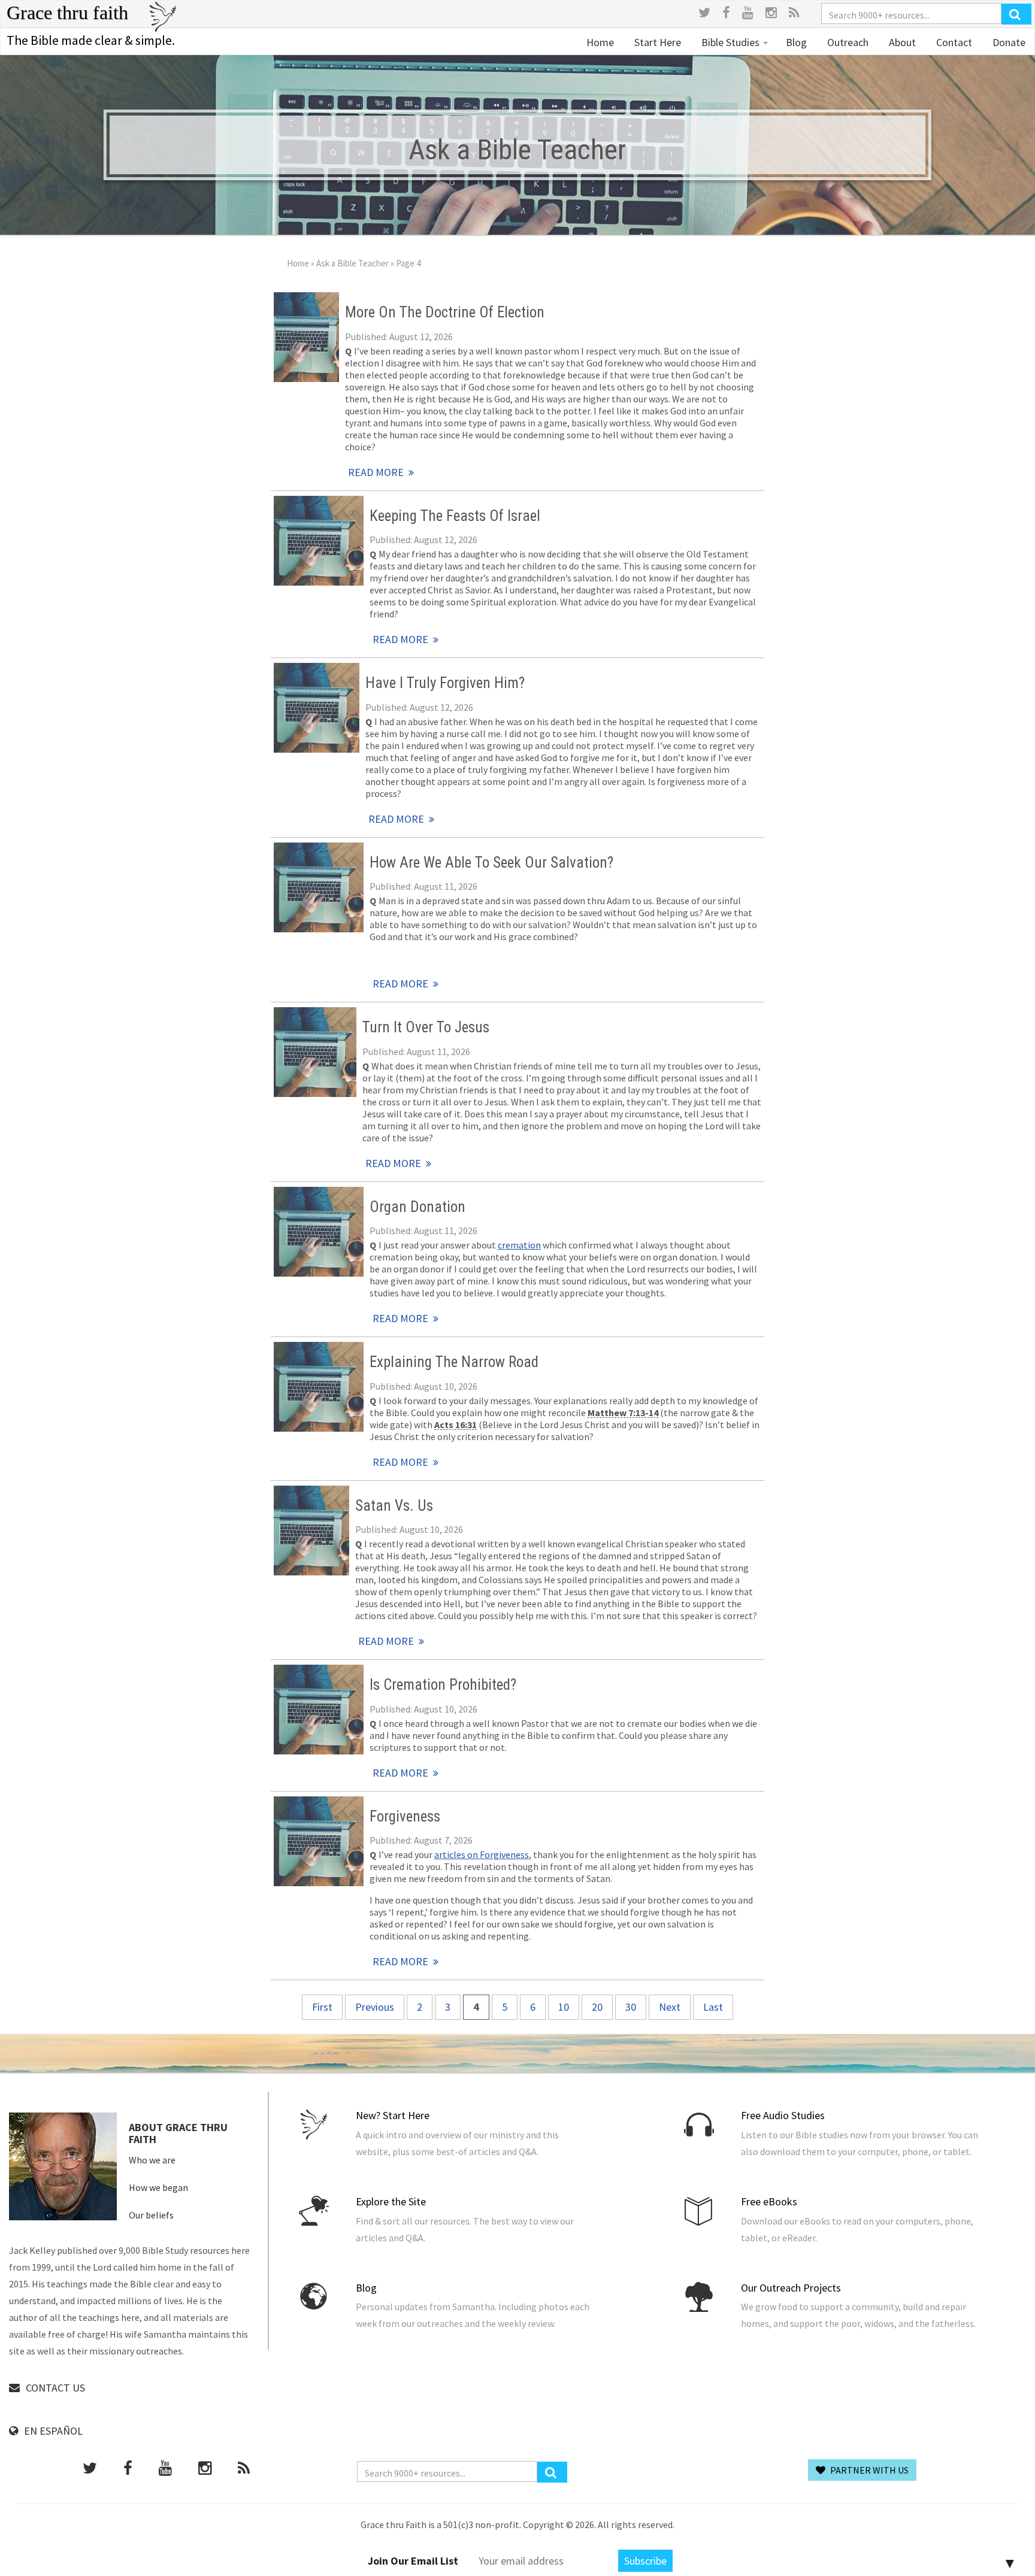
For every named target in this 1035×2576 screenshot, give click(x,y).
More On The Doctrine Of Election (445, 312)
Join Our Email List (413, 2561)
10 (564, 2007)
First (322, 2007)
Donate (1008, 42)
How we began (158, 2187)
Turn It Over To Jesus (426, 1027)
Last (713, 2007)
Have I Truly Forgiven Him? (445, 683)
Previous (375, 2007)
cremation (519, 1245)
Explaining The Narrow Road (454, 1362)
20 (597, 2007)
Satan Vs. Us (394, 1506)
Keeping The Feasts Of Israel (455, 516)
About (901, 42)
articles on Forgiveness (482, 1854)
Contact (953, 42)
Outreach (847, 42)
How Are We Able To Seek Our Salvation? (491, 863)
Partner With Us (868, 2470)
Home (600, 42)
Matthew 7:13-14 (623, 1413)
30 (631, 2007)
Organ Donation (417, 1207)
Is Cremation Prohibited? (443, 1685)
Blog (796, 42)
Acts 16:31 (456, 1425)
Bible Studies (730, 42)
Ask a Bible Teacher (352, 263)
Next (670, 2007)
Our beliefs (151, 2215)
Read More (307, 337)
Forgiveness (405, 1816)
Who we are (152, 2160)
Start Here (656, 42)
